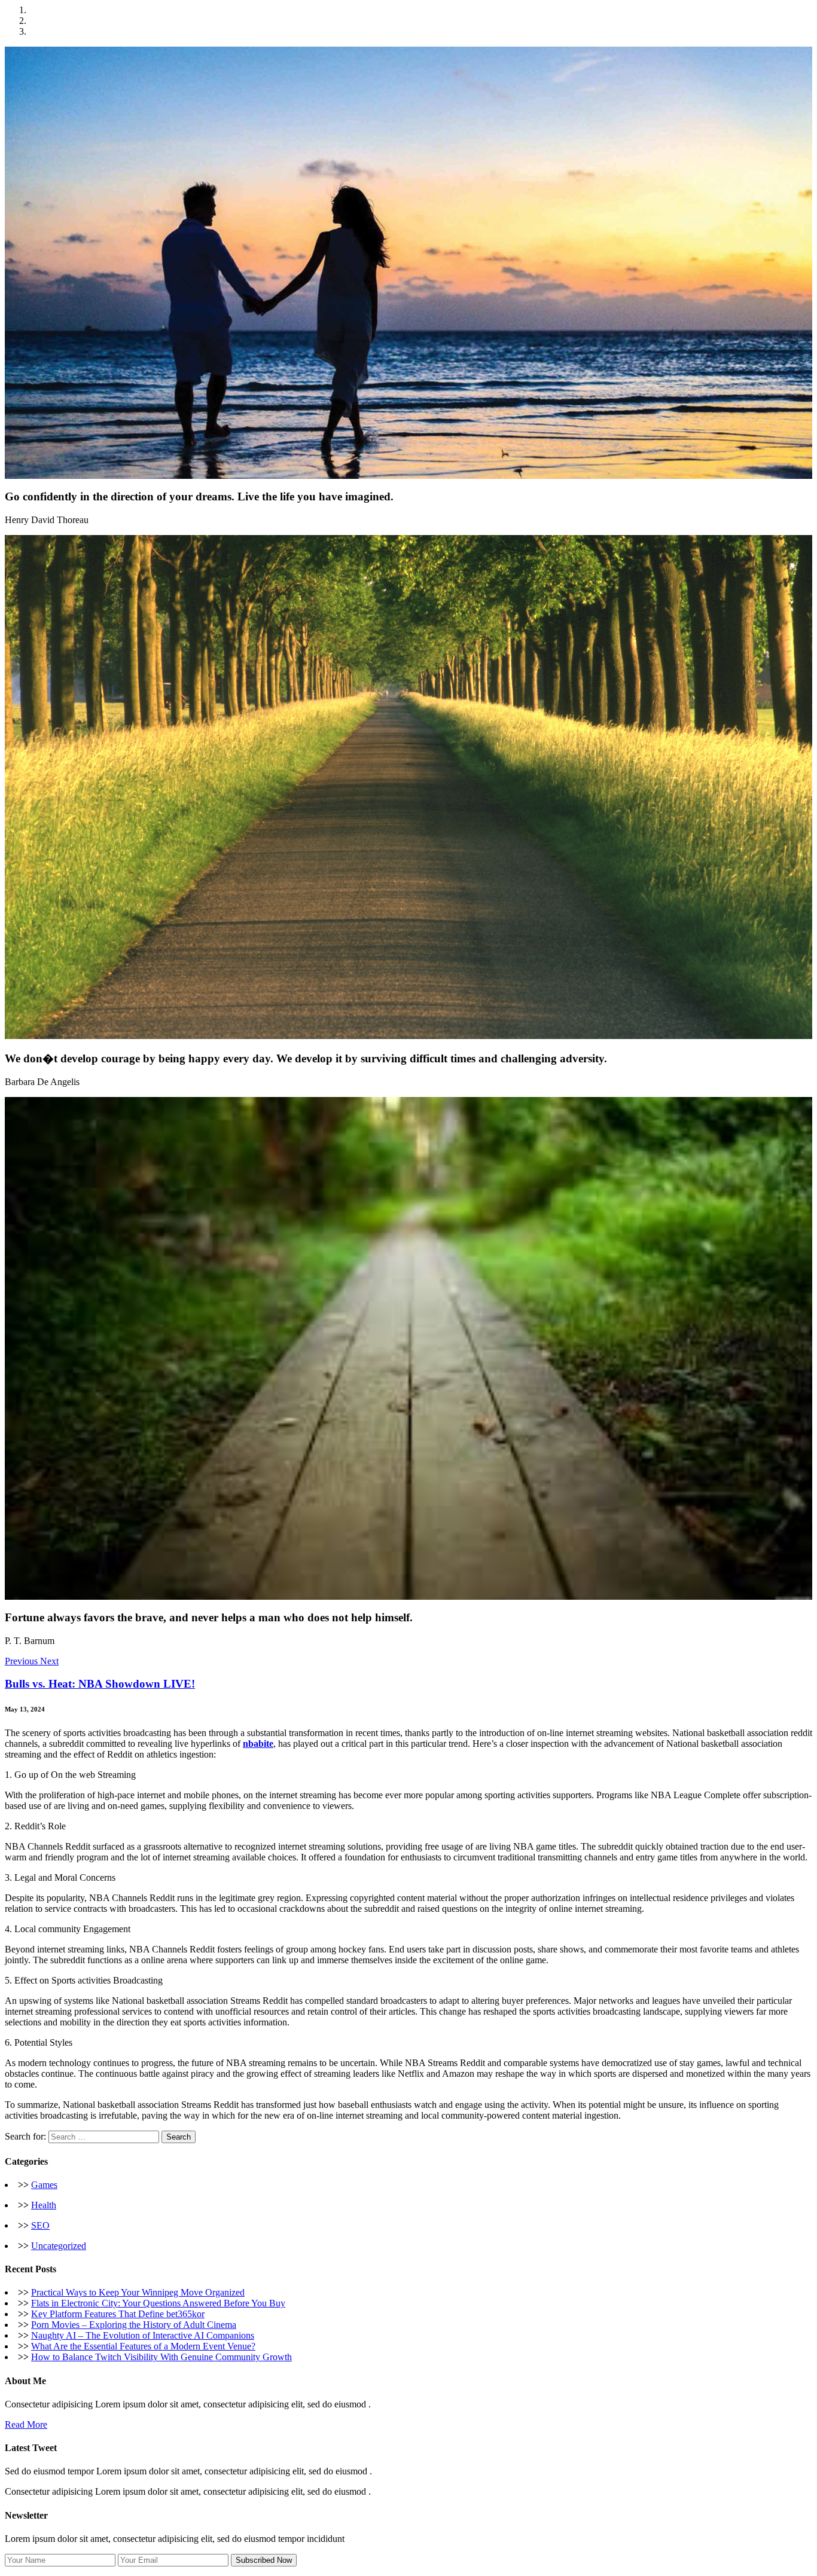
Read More (26, 2424)
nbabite (258, 1744)
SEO (40, 2225)
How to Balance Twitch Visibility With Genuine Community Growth (161, 2357)
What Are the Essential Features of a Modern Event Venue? (143, 2346)
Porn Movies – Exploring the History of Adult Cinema (134, 2325)
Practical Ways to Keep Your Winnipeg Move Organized (138, 2292)
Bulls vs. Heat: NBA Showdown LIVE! (100, 1684)
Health (44, 2205)
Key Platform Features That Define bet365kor (118, 2314)
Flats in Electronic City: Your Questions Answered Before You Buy (158, 2303)
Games (44, 2185)
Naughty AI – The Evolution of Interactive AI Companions (143, 2335)
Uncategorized (59, 2246)
